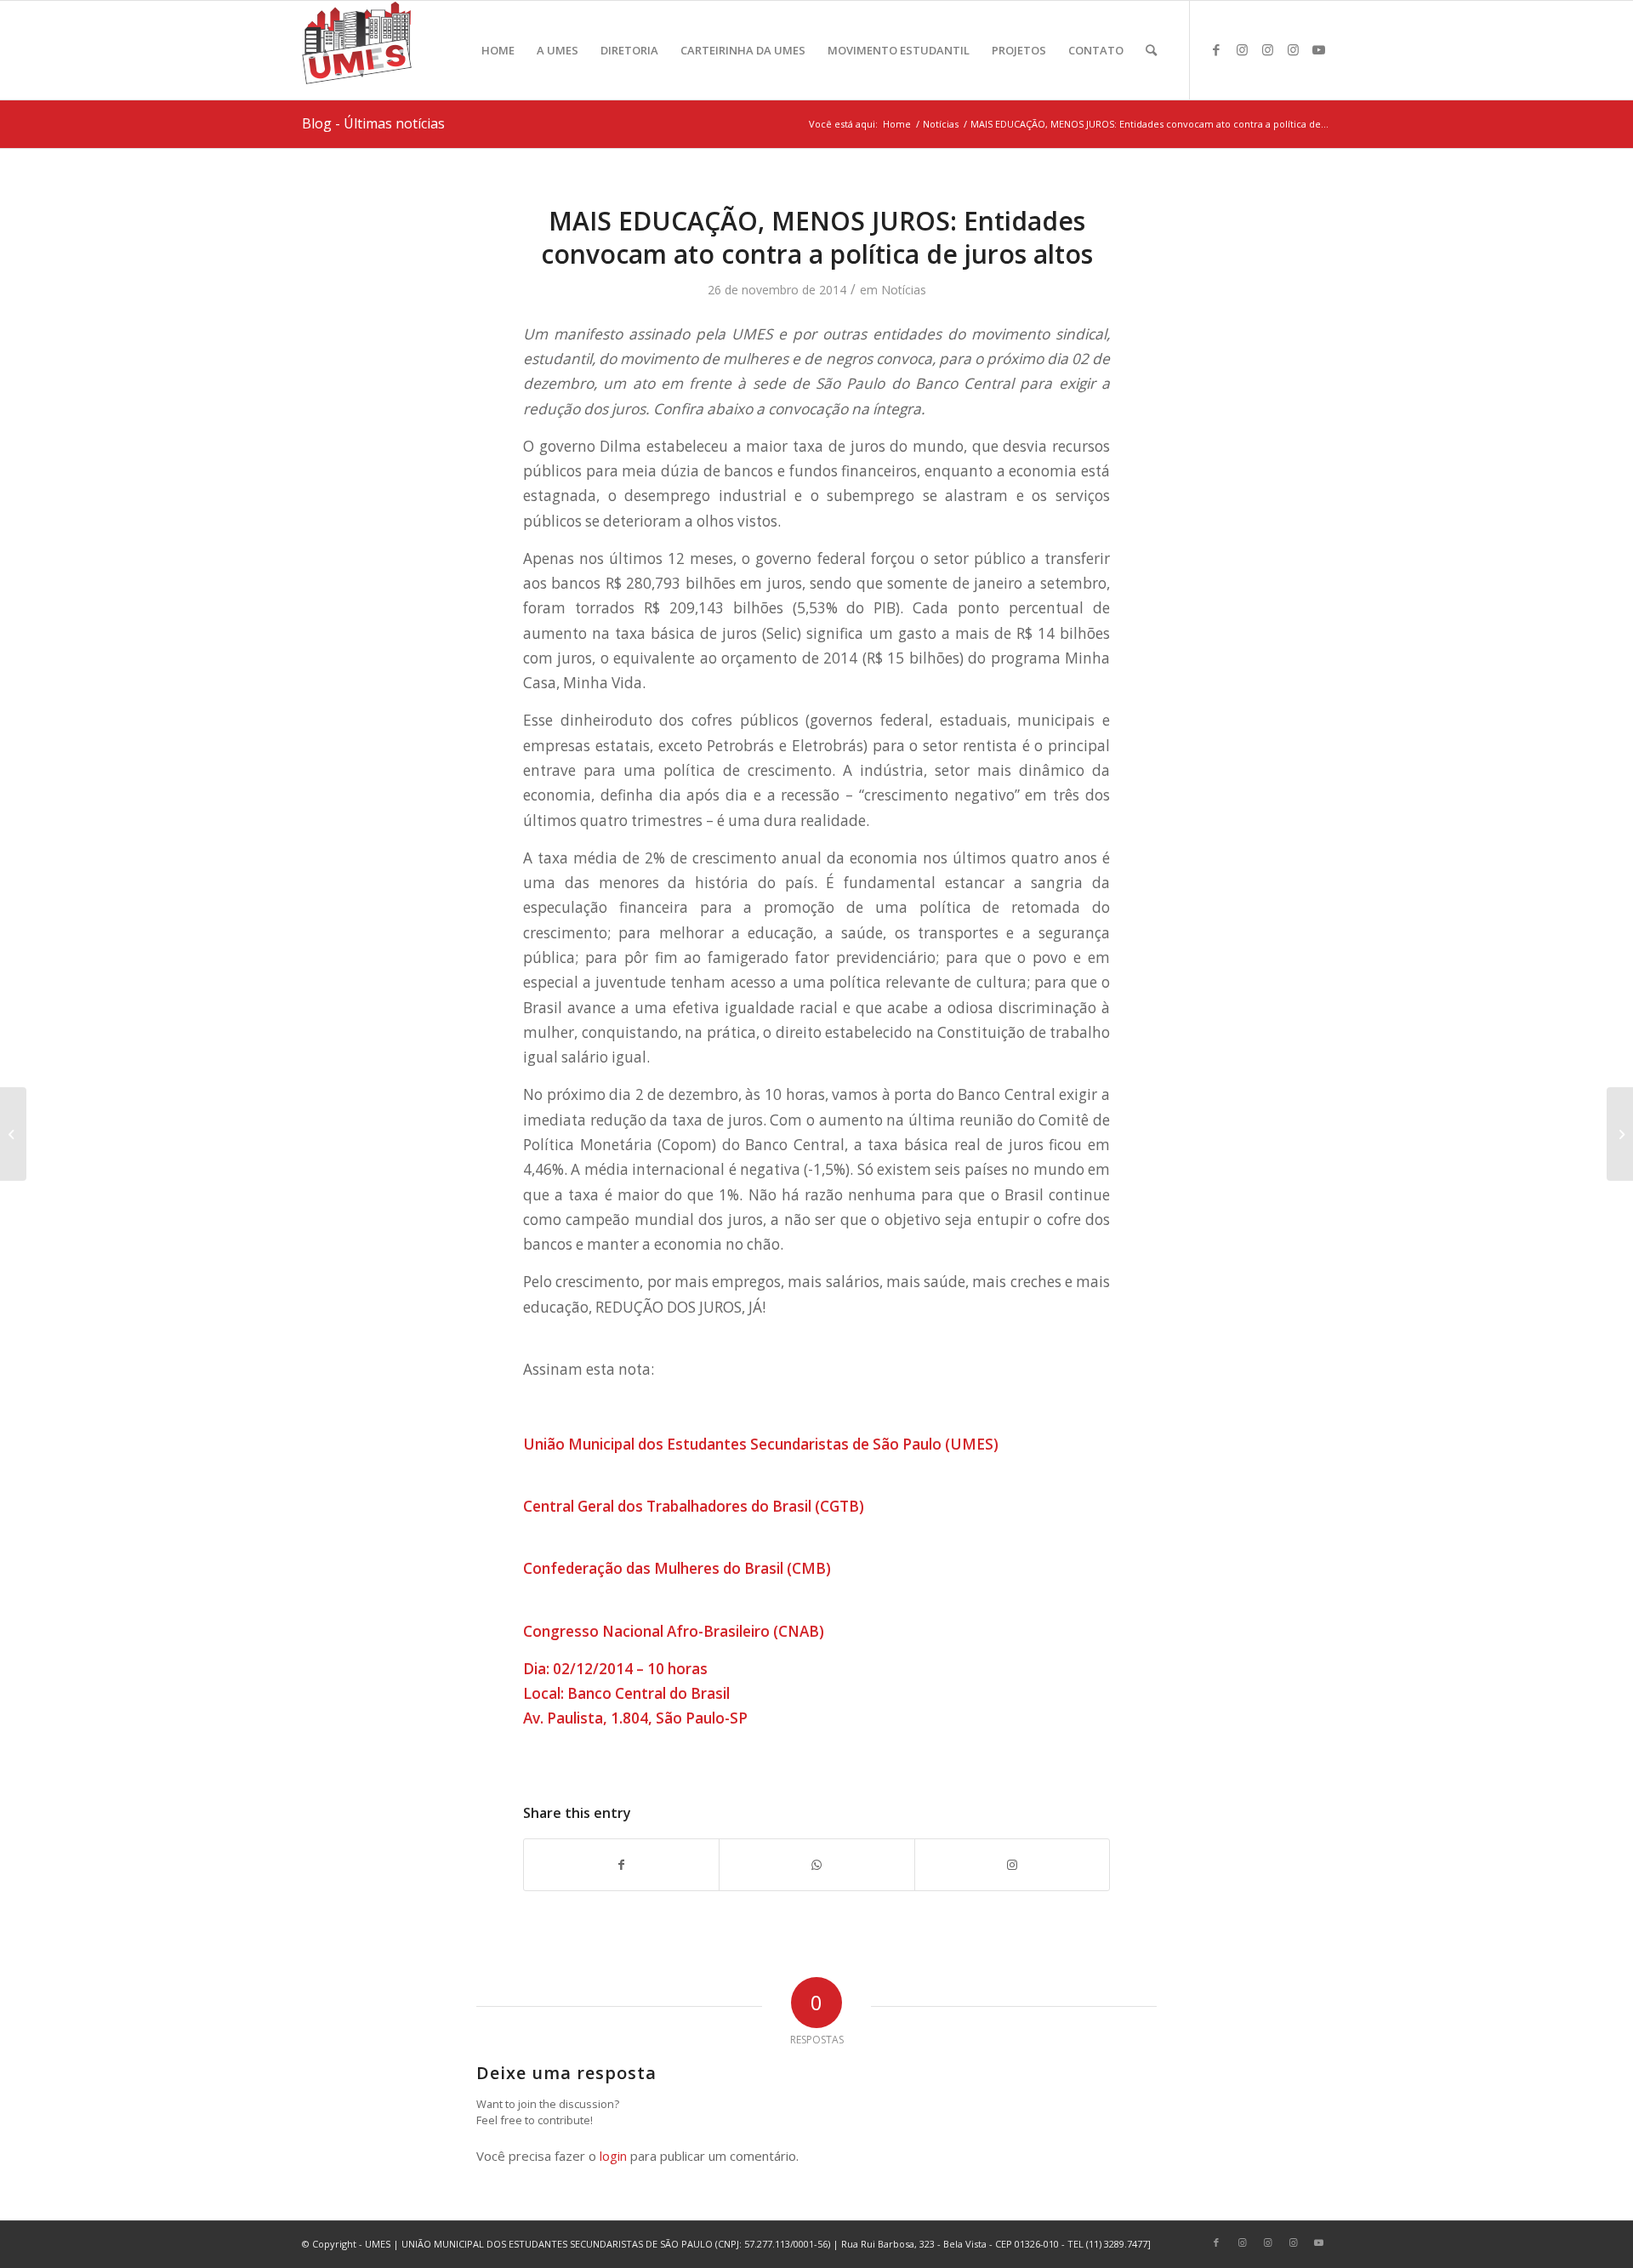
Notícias (904, 290)
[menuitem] (498, 50)
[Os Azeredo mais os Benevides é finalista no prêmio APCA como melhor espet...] (1620, 1134)
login (613, 2156)
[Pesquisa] (1151, 50)
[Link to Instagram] (1242, 49)
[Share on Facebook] (621, 1865)
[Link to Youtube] (1318, 49)
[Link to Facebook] (1216, 49)
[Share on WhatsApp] (816, 1865)
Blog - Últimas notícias (373, 123)
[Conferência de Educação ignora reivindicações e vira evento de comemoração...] (13, 1134)
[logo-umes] (357, 50)
